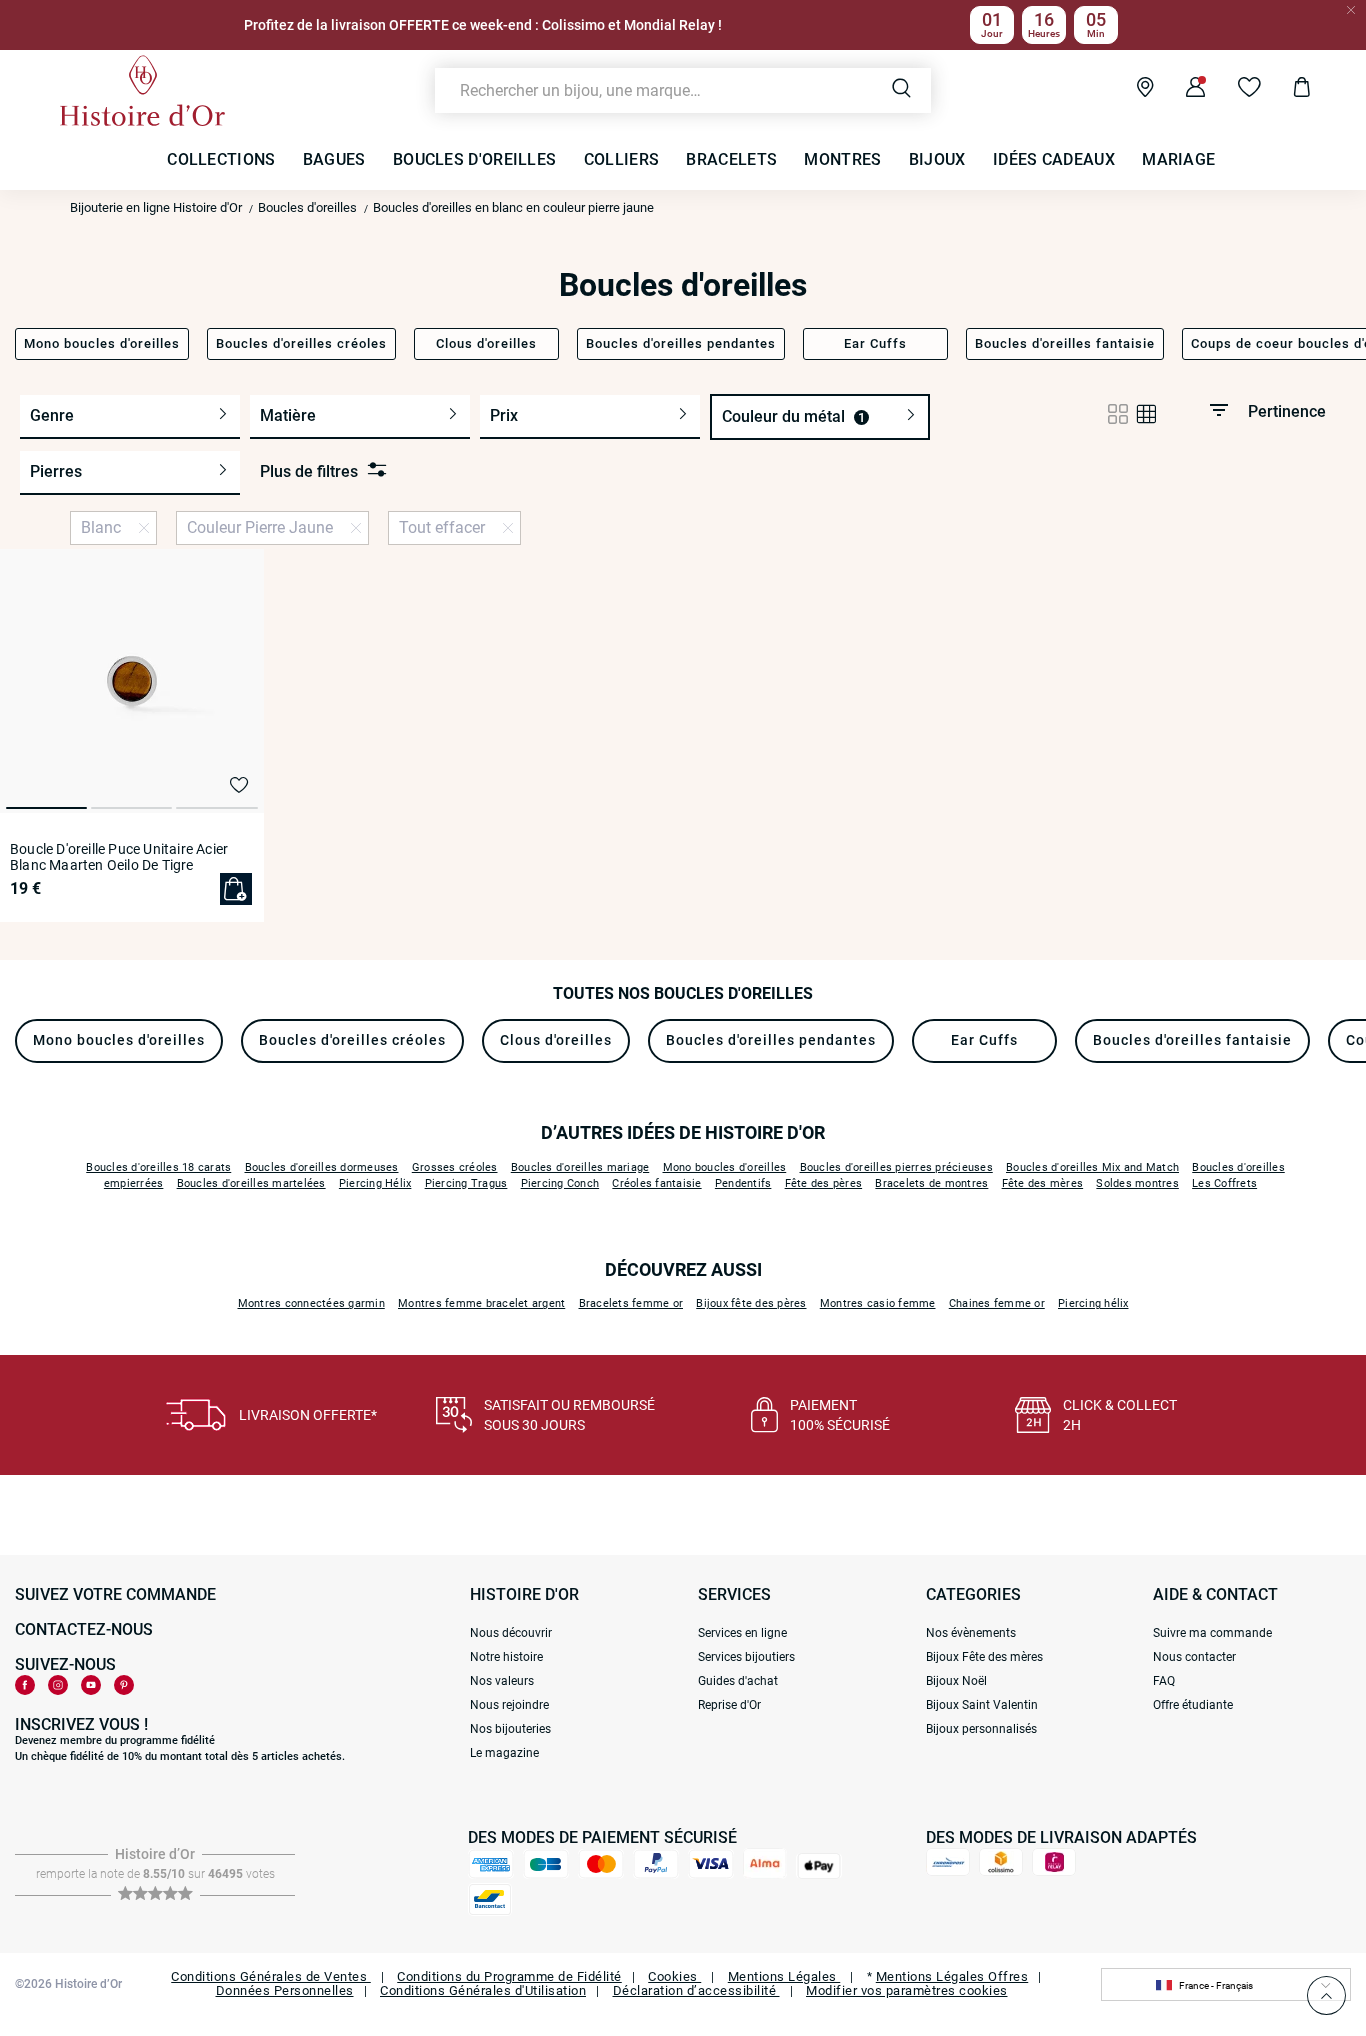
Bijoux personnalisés (981, 1729)
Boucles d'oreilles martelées (251, 1183)
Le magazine (504, 1753)
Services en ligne (742, 1633)
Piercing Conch (560, 1183)
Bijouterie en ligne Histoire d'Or (156, 207)
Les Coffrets (1224, 1183)
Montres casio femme (878, 1303)
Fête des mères (1043, 1183)
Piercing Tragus (466, 1183)
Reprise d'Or (729, 1705)
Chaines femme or (997, 1303)
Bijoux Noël (956, 1681)
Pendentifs (743, 1183)
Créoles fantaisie (656, 1183)
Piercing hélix (1093, 1303)
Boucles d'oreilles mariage (580, 1167)
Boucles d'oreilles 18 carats (158, 1167)
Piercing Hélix (375, 1183)
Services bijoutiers (746, 1657)
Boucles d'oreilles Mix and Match (1092, 1167)
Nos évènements (971, 1633)
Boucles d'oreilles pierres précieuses (896, 1167)
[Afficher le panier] (1286, 90)
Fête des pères (824, 1183)
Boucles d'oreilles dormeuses (322, 1167)
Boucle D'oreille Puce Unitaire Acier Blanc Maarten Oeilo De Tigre (119, 857)
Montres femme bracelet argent (481, 1303)
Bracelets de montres (931, 1183)
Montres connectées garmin (311, 1303)
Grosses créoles (455, 1167)
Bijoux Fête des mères (984, 1657)
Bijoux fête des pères (751, 1303)
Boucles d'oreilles (307, 207)
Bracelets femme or (631, 1303)
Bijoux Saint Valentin (982, 1705)
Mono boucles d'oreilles (725, 1167)
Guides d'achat (738, 1681)
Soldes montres (1137, 1183)
